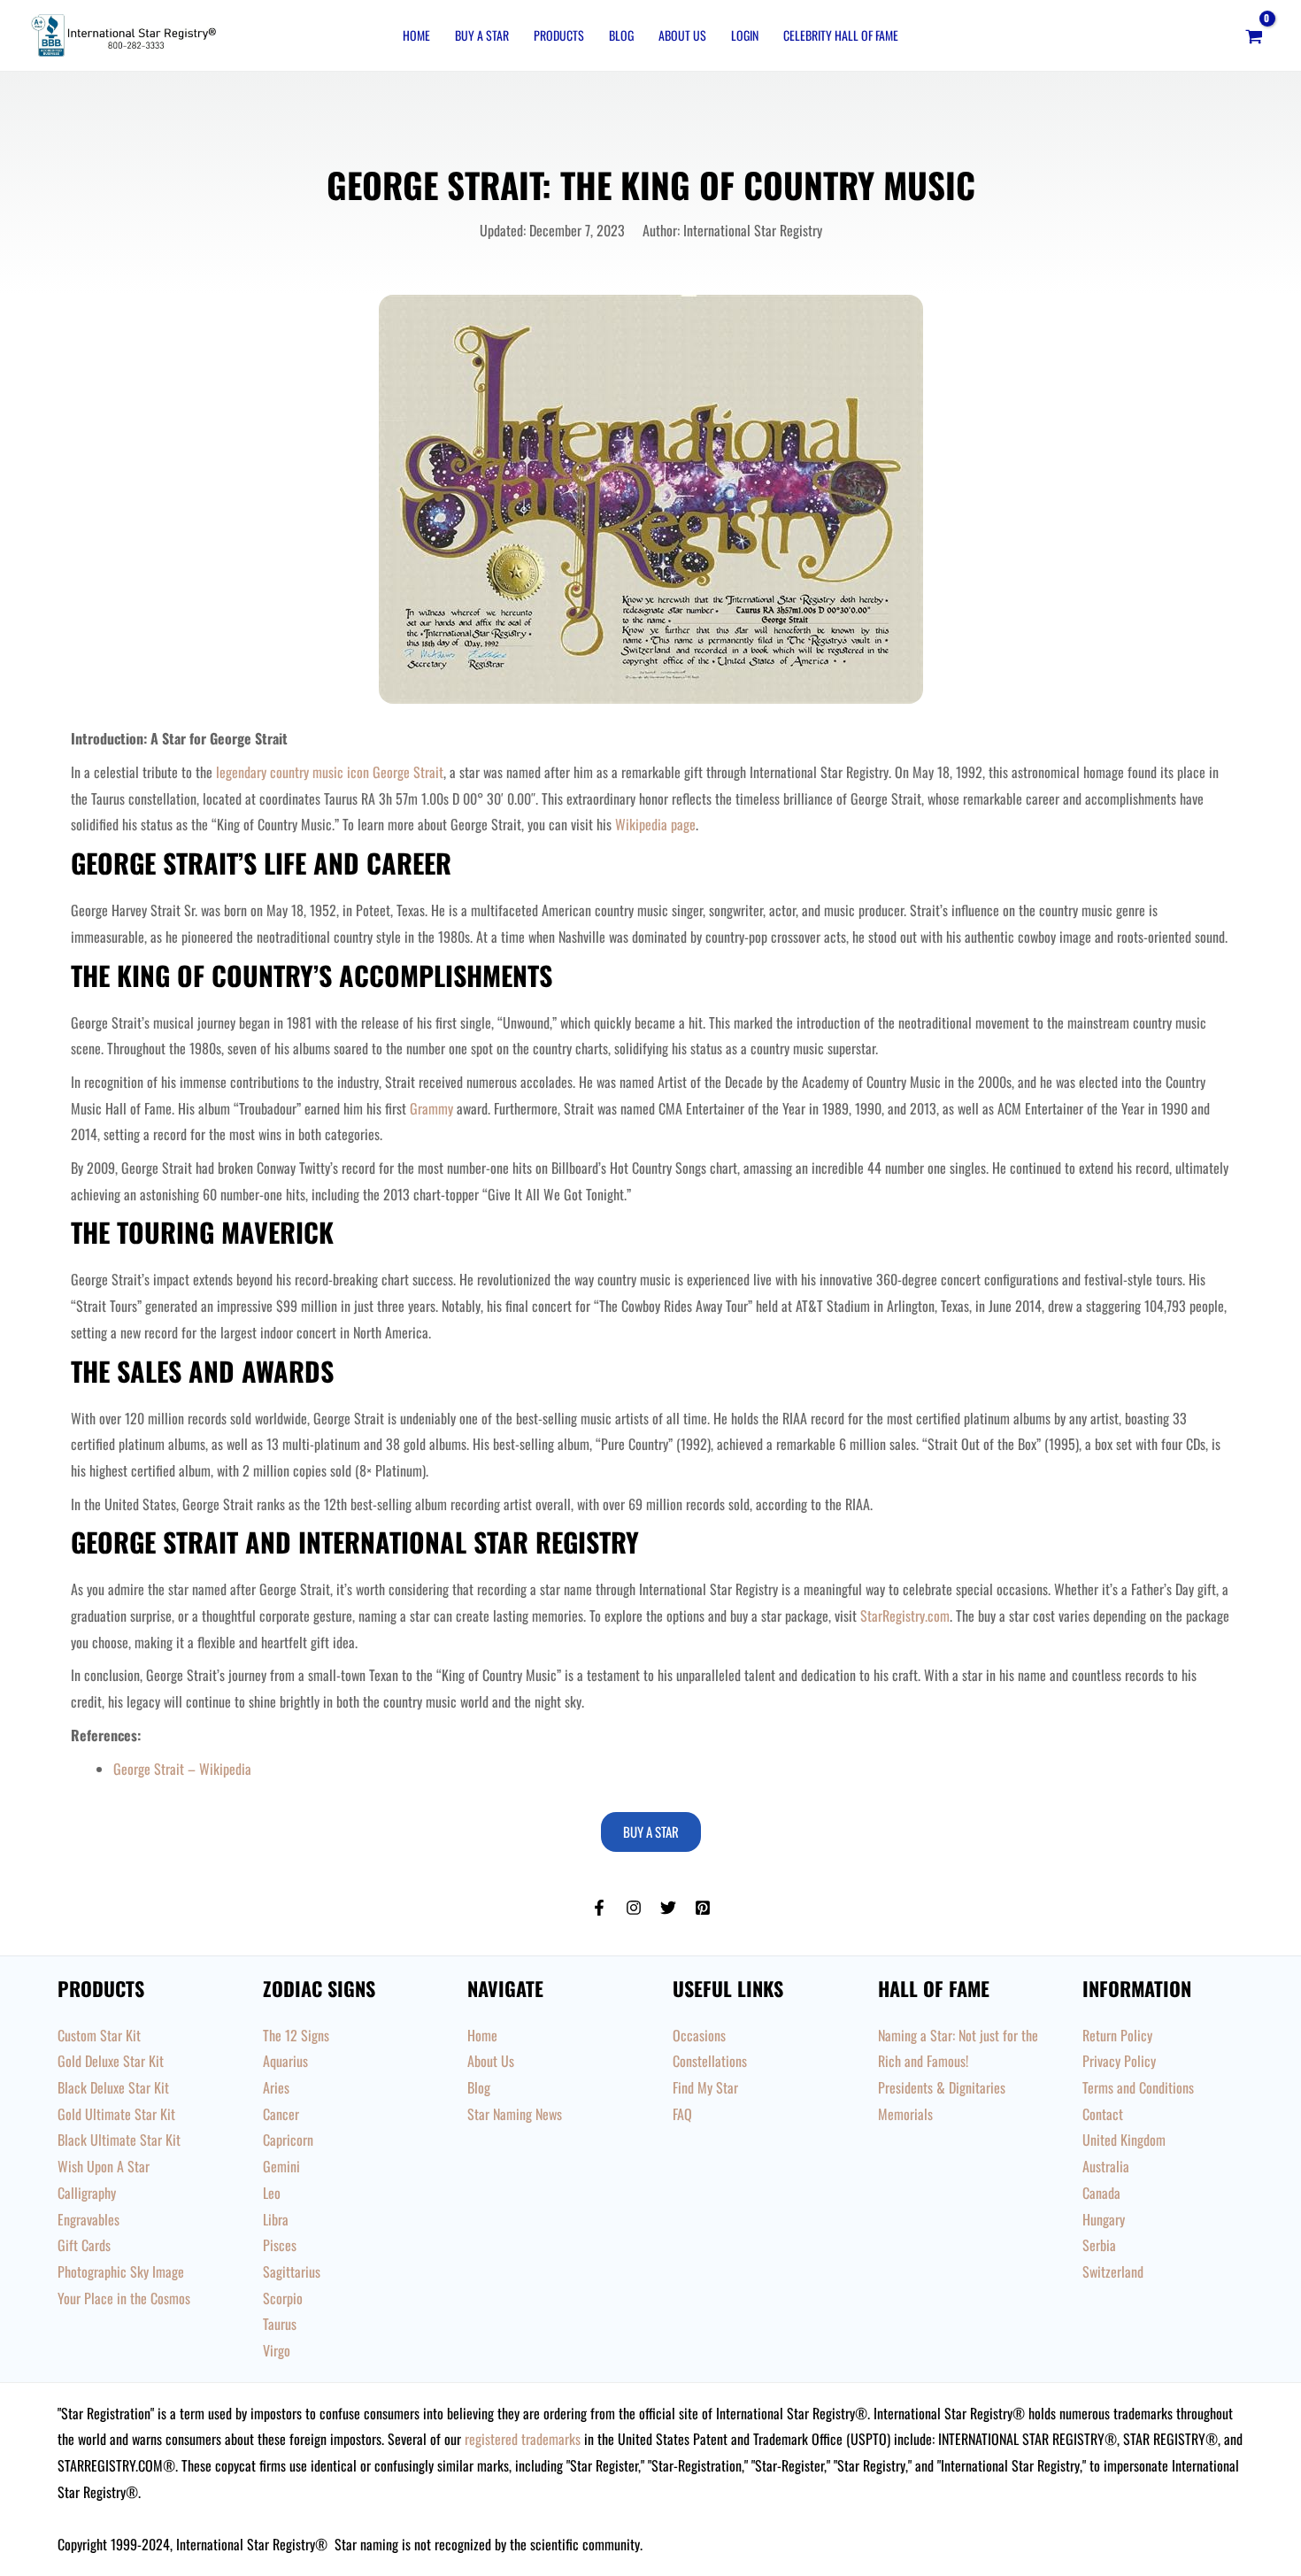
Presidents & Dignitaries (942, 2087)
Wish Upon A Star (104, 2166)
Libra (276, 2219)
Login (745, 35)
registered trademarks (523, 2439)
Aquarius (285, 2061)
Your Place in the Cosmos (124, 2298)
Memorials (905, 2114)
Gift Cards (84, 2245)
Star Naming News (515, 2114)
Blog (621, 35)
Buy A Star (482, 35)
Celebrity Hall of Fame (841, 35)
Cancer (281, 2114)
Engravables (89, 2219)
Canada (1101, 2193)
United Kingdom (1124, 2140)
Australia (1106, 2166)
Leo (272, 2193)
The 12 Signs (296, 2035)
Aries (276, 2087)
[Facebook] (599, 1908)
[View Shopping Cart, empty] (1254, 35)
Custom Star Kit (99, 2035)
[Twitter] (668, 1908)
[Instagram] (634, 1908)
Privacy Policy (1119, 2061)
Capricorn (288, 2140)
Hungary (1104, 2219)
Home (416, 35)
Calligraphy (87, 2193)
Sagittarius (292, 2271)
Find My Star (705, 2087)
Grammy (431, 1108)
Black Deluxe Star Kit (113, 2087)
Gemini (281, 2166)
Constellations (710, 2061)
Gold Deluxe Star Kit (111, 2061)
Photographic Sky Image (121, 2271)
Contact (1103, 2114)
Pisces (280, 2245)
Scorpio (283, 2298)
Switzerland (1113, 2271)
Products (559, 35)
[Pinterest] (703, 1908)
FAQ (682, 2114)
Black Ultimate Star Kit (119, 2140)
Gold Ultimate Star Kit (116, 2114)
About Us (682, 35)
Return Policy (1117, 2035)
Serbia (1099, 2245)
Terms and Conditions (1138, 2087)
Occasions (699, 2035)
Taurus (280, 2324)
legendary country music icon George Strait (330, 772)
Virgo (277, 2350)
